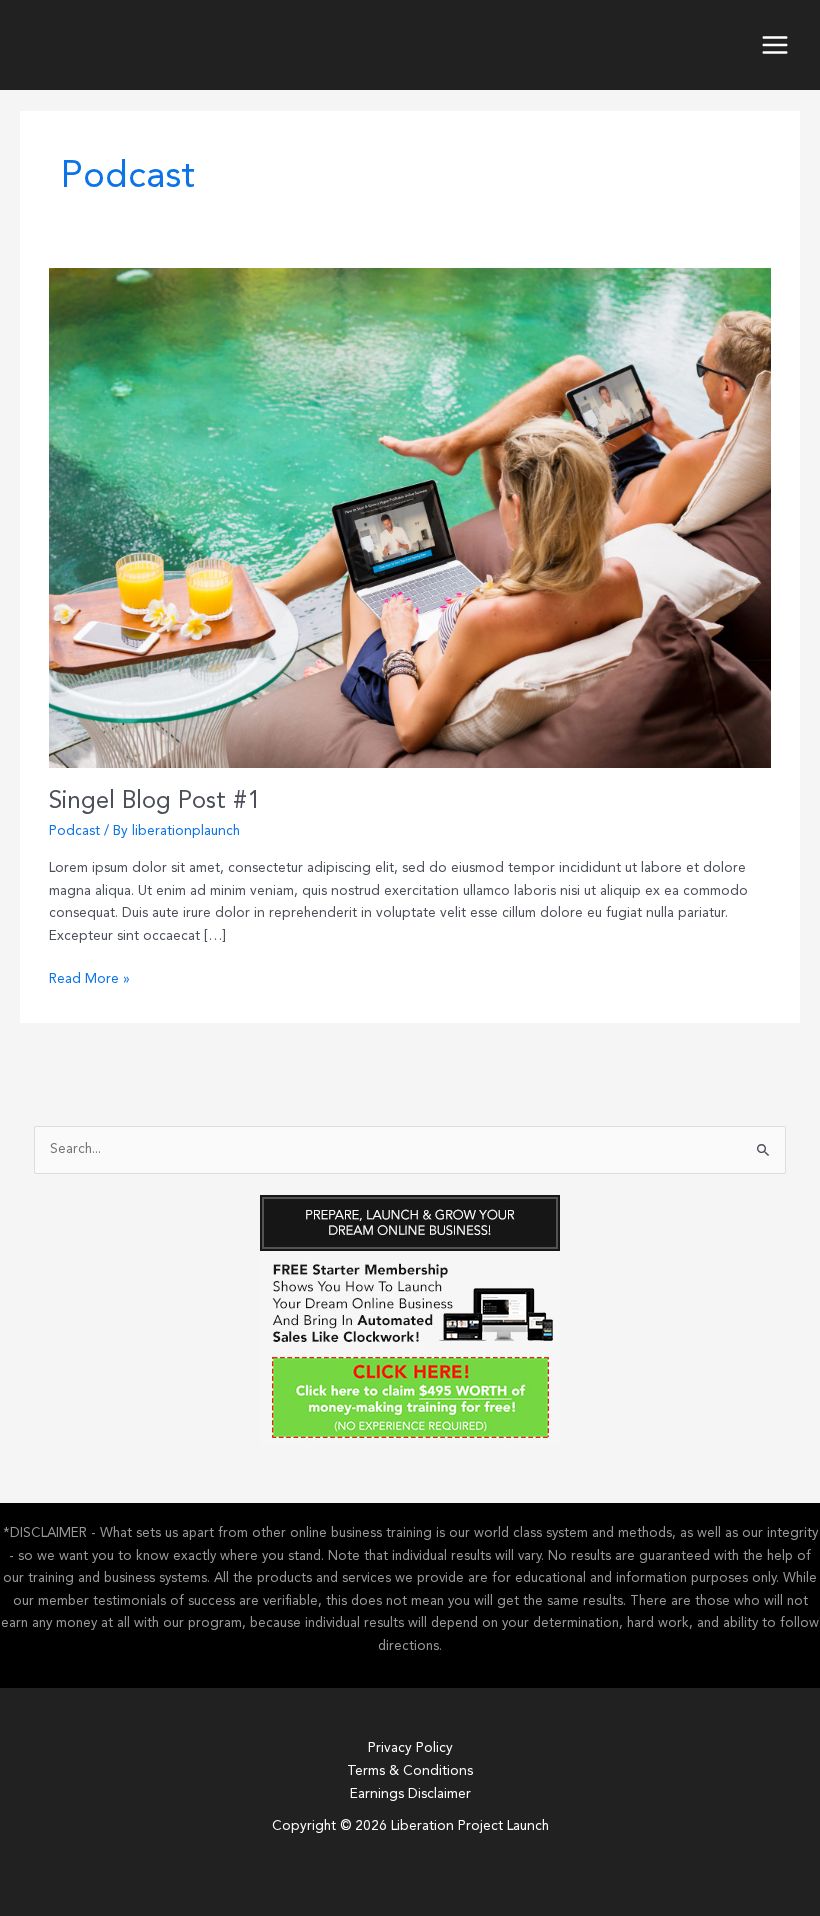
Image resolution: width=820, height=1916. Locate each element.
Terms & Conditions (410, 1771)
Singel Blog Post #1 (154, 802)
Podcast (74, 831)
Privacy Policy (410, 1748)
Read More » (89, 982)
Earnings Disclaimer (410, 1794)
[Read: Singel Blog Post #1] (410, 505)
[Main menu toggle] (775, 45)
